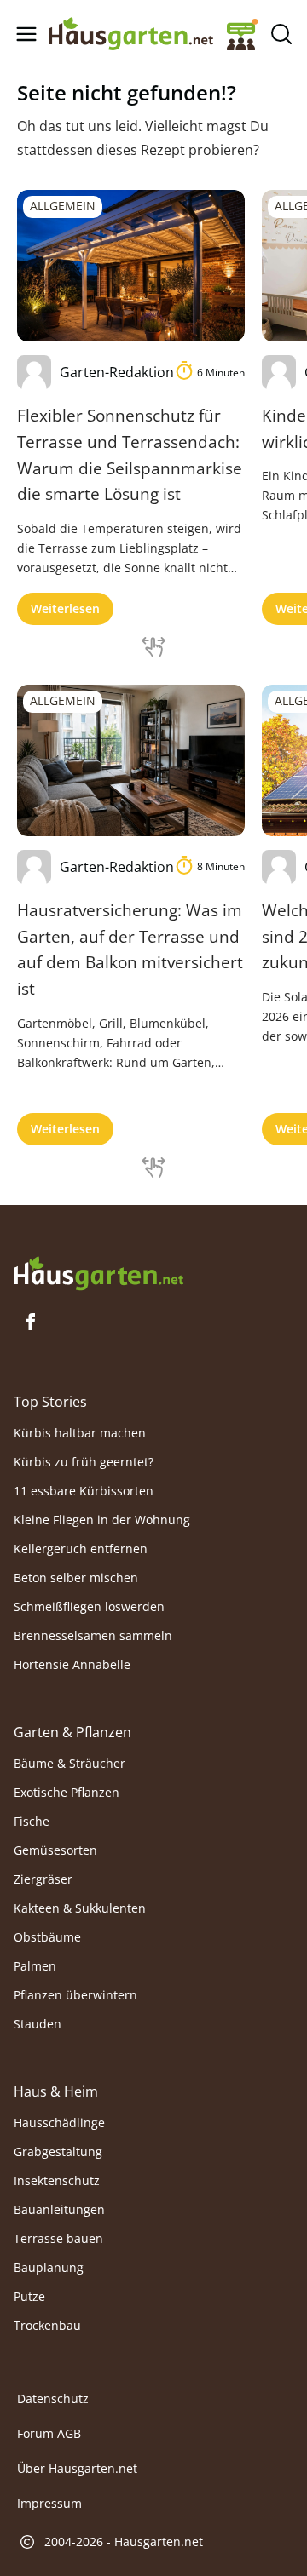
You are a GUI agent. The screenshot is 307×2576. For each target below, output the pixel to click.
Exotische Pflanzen (67, 1792)
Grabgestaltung (58, 2151)
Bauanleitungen (59, 2209)
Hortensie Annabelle (72, 1664)
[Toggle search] (281, 34)
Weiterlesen (65, 608)
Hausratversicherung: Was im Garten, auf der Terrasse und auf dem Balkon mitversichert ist (130, 949)
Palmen (35, 1966)
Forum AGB (49, 2433)
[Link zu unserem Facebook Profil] (31, 1322)
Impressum (49, 2503)
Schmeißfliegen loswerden (89, 1606)
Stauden (38, 2024)
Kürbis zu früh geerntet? (84, 1462)
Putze (29, 2296)
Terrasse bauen (58, 2238)
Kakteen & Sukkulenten (80, 1908)
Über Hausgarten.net (77, 2468)
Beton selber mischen (76, 1578)
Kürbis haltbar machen (80, 1433)
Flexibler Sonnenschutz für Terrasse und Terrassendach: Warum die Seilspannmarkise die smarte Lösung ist (130, 454)
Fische (32, 1821)
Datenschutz (53, 2398)
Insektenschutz (57, 2180)
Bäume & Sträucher (70, 1763)
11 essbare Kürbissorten (84, 1491)
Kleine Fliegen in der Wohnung (102, 1520)
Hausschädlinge (59, 2123)
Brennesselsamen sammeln (93, 1635)
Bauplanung (49, 2267)
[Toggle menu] (26, 34)
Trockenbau (47, 2325)
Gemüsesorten (55, 1850)
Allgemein (63, 206)
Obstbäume (47, 1937)
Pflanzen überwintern (75, 1995)
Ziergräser (43, 1879)
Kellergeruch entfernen (81, 1549)
